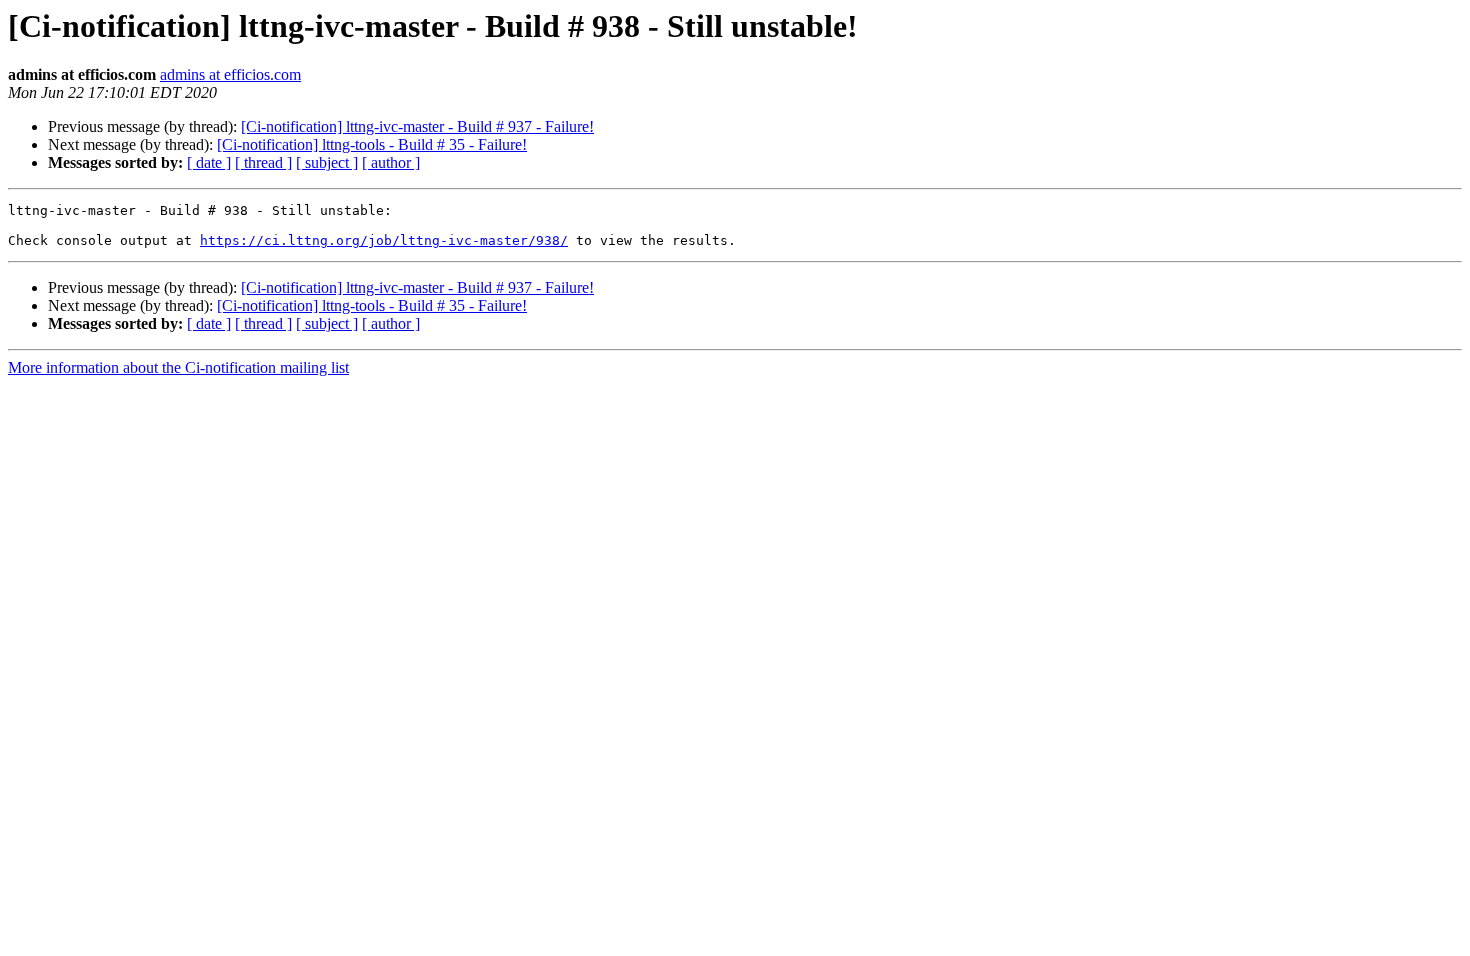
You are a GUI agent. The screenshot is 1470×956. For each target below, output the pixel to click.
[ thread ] (263, 162)
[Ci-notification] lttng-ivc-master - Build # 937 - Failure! (417, 126)
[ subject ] (327, 162)
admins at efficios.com (230, 74)
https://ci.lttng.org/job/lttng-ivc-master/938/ (384, 240)
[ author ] (391, 162)
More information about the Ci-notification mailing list (178, 367)
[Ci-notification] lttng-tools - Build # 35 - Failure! (372, 144)
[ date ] (209, 162)
